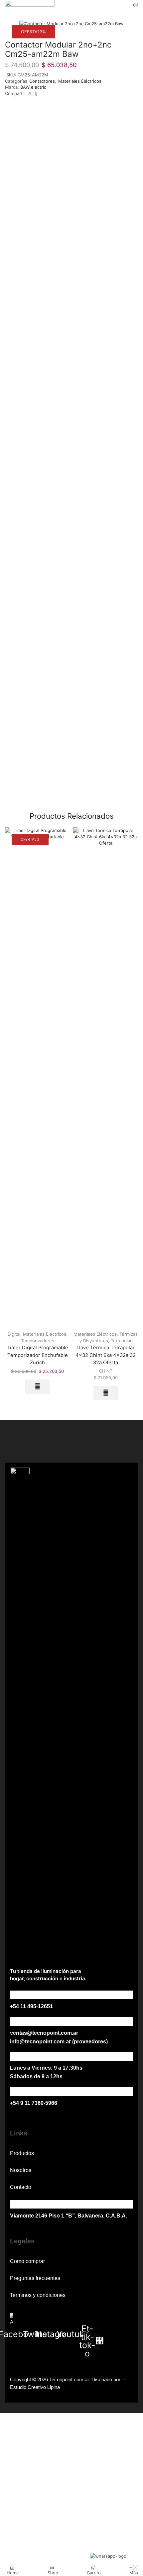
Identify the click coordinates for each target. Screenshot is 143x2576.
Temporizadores (38, 1341)
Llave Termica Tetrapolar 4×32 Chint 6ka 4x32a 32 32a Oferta (106, 1355)
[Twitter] (30, 93)
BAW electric (33, 87)
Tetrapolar (121, 1341)
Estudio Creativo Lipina (35, 2387)
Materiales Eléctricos (80, 81)
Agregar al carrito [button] (37, 1387)
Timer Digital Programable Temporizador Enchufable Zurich (37, 1355)
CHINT (106, 1371)
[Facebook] (35, 93)
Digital (14, 1334)
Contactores (42, 81)
